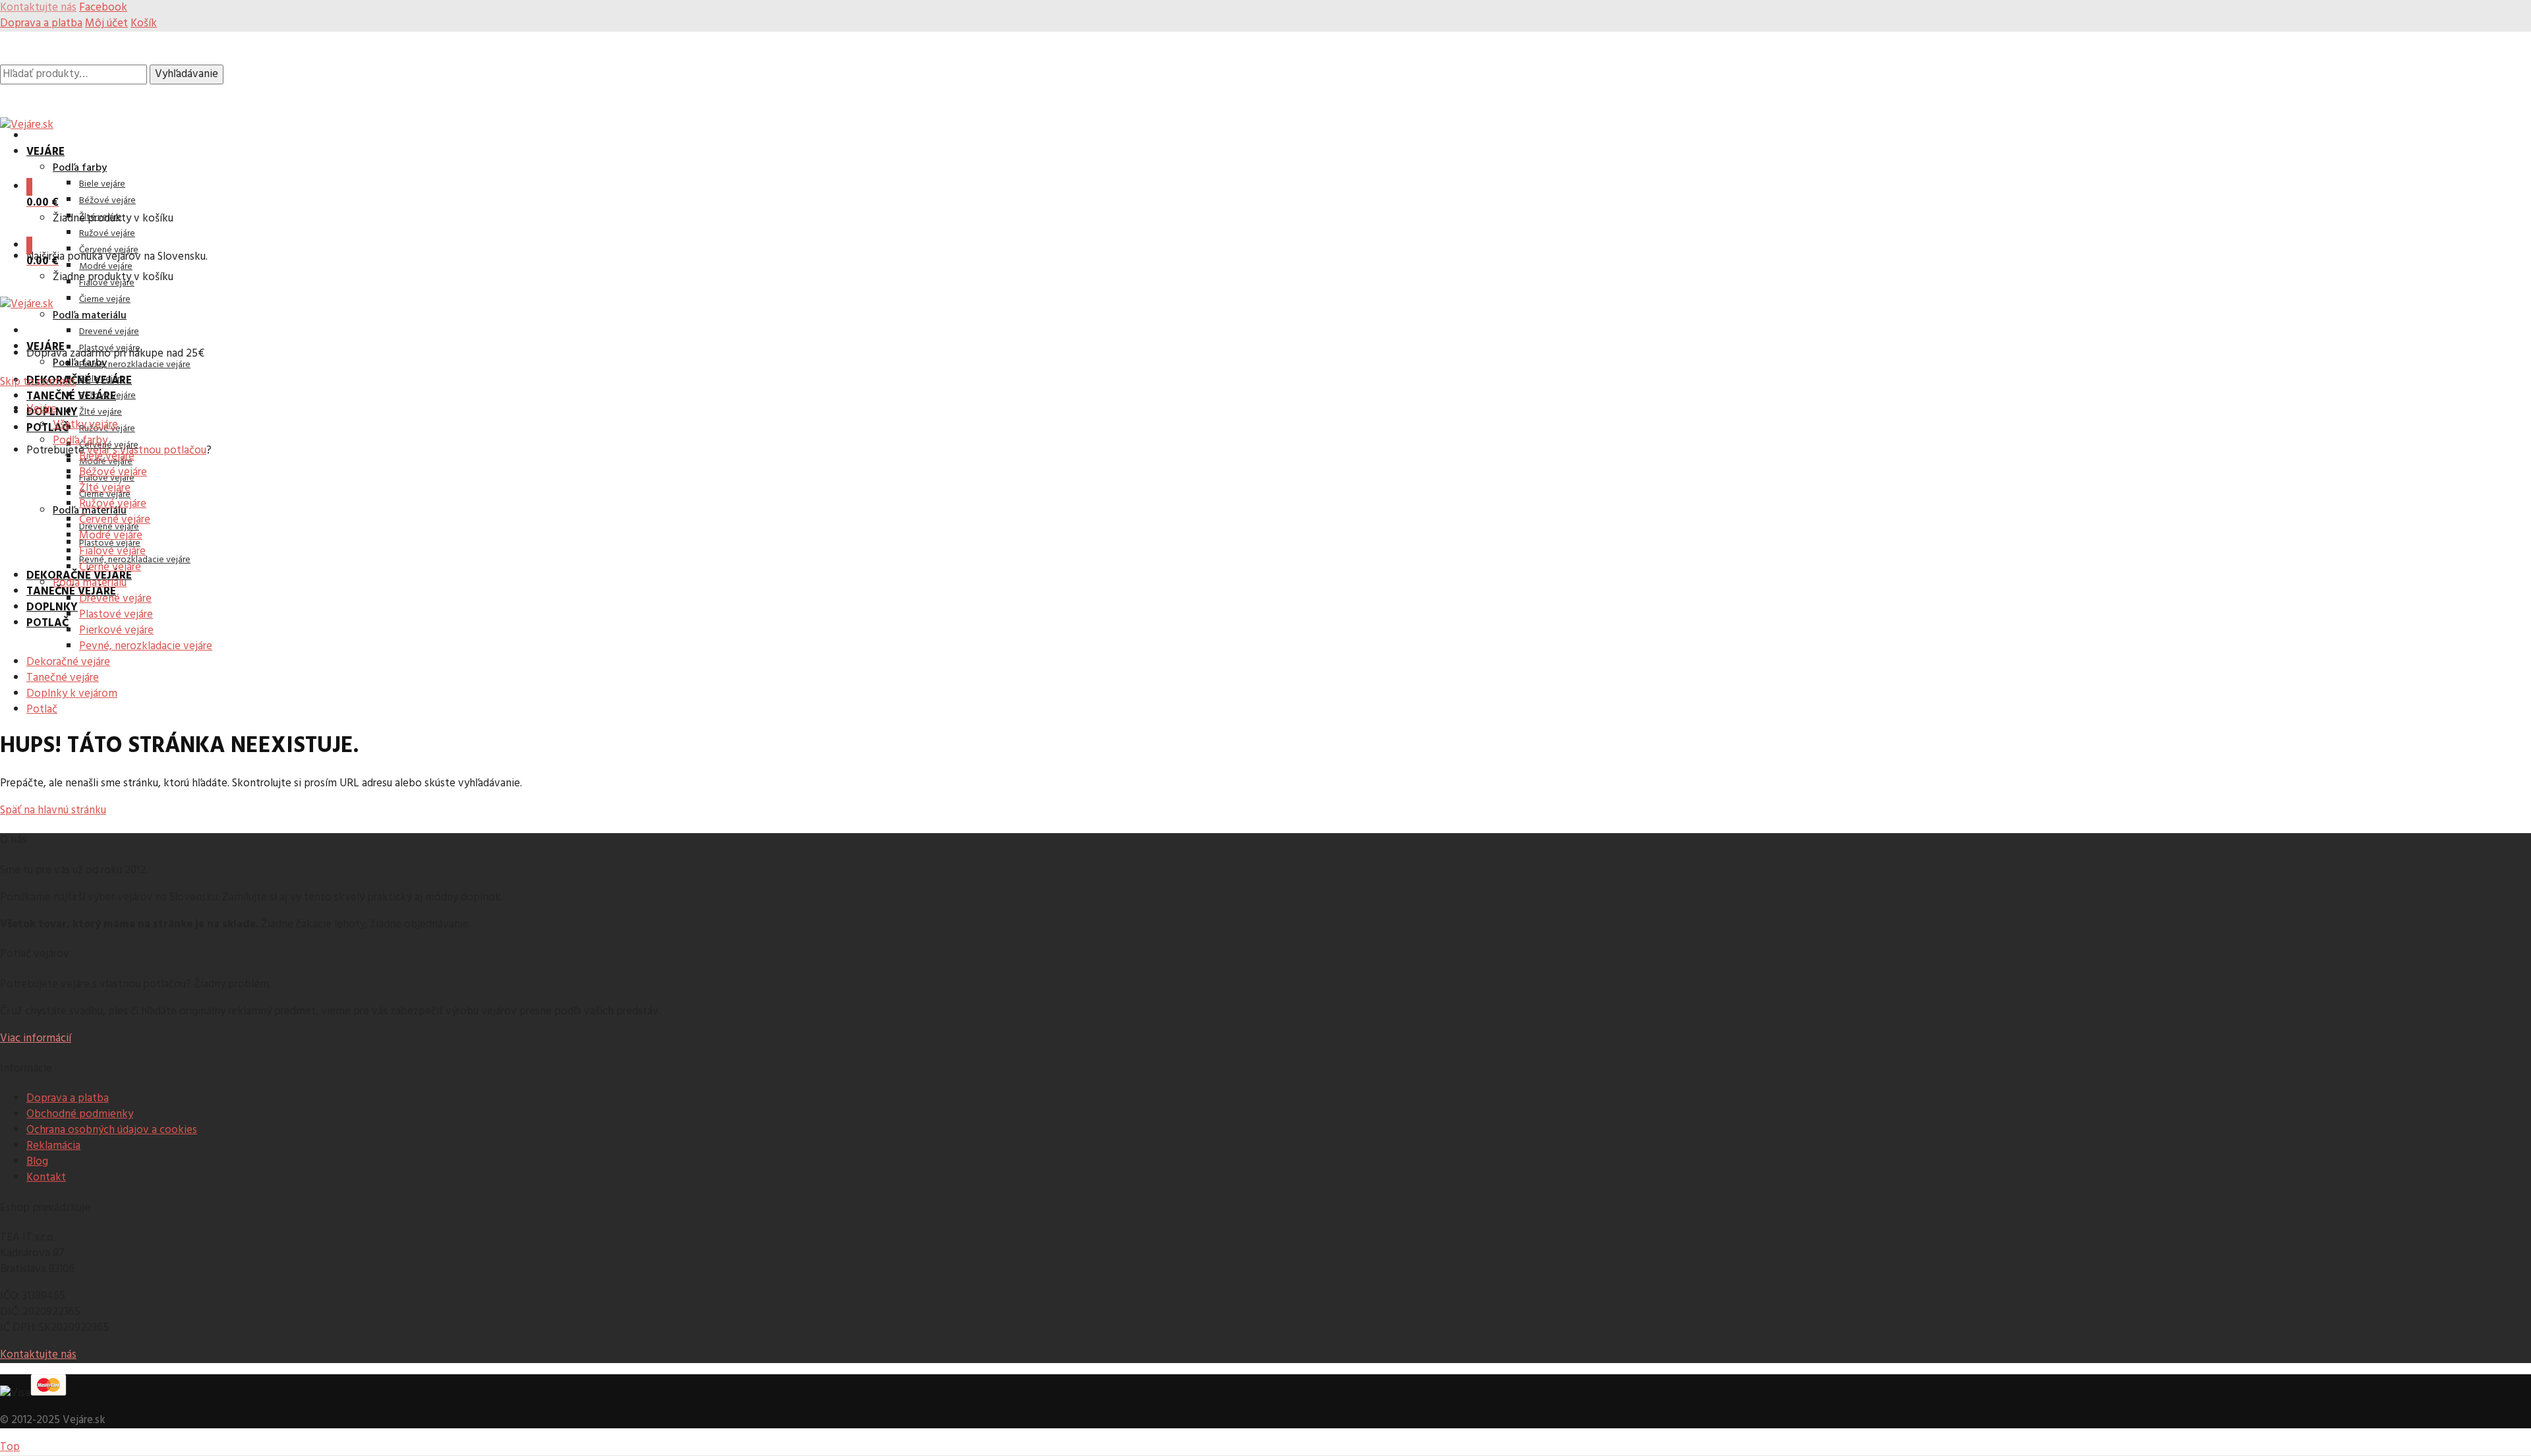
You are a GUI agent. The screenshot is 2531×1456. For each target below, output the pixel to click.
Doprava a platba (41, 23)
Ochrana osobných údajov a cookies (112, 1130)
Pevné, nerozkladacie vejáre (135, 365)
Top (10, 1447)
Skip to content (38, 382)
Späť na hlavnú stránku (53, 810)
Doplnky (52, 607)
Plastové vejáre (110, 348)
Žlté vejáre (101, 412)
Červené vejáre (109, 250)
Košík (144, 23)
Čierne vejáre (105, 300)
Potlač (47, 428)
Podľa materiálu (90, 316)
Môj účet (106, 23)
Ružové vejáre (107, 234)
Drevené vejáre (109, 332)
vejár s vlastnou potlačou (147, 451)
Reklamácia (53, 1146)
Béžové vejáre (107, 201)
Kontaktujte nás (38, 1355)
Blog (37, 1162)
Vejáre (45, 152)
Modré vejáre (106, 267)
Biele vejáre (102, 184)
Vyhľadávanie (187, 74)
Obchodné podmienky (80, 1114)
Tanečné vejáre (71, 396)
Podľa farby (80, 168)
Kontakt (46, 1178)
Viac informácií (36, 1038)
